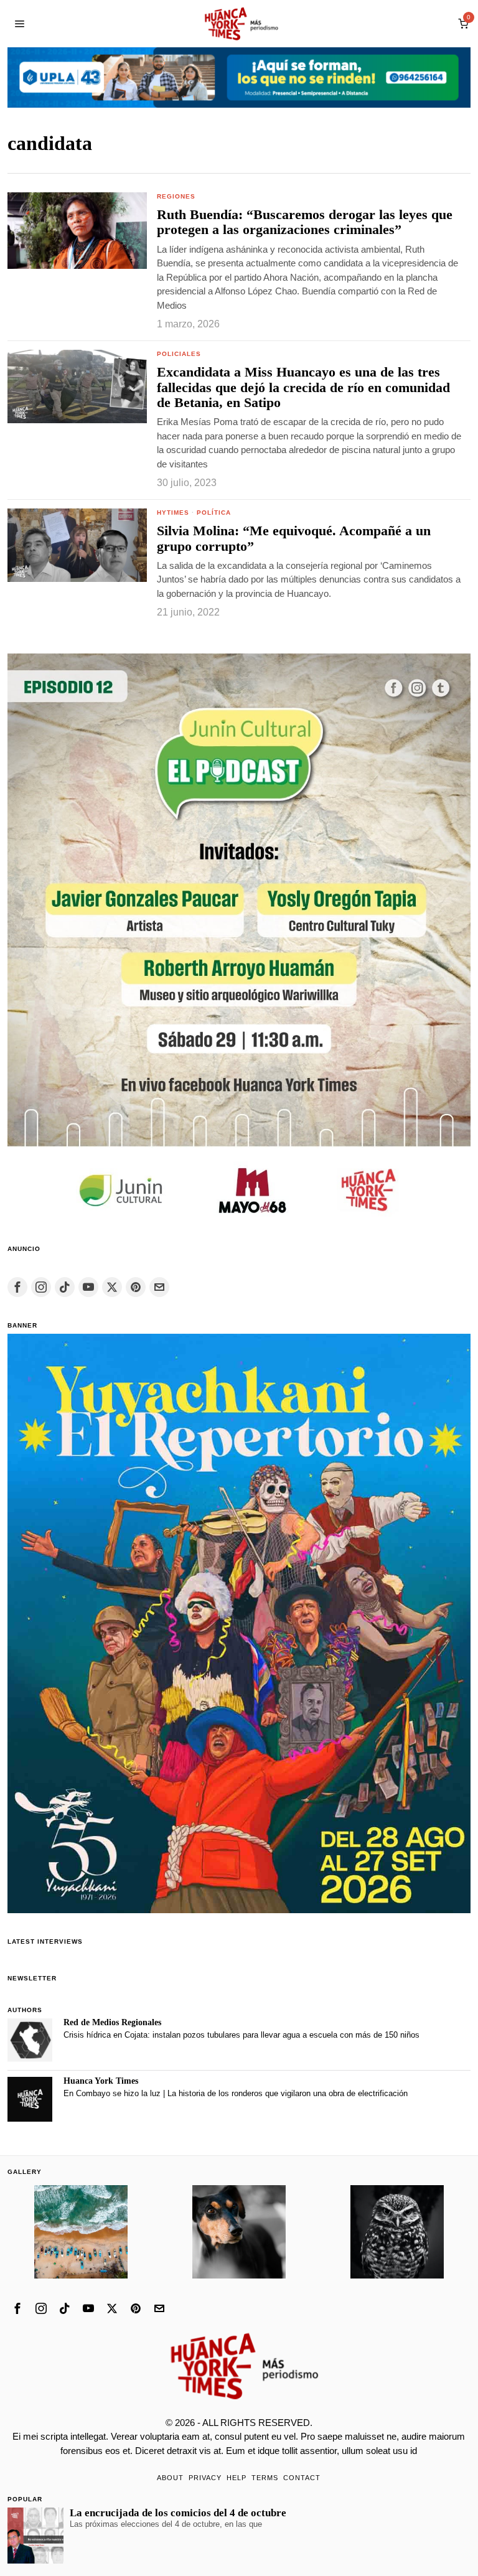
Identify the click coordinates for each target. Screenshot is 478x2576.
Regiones (176, 196)
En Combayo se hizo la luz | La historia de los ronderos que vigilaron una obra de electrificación (236, 2093)
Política (214, 513)
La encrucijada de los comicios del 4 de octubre (178, 2513)
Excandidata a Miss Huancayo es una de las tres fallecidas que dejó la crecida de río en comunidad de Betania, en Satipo (303, 387)
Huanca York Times (101, 2081)
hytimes (173, 513)
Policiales (179, 354)
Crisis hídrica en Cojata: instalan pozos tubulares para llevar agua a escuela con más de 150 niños (241, 2035)
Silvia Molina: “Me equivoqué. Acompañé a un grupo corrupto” (294, 538)
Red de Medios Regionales (112, 2022)
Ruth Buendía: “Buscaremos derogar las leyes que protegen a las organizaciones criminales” (305, 222)
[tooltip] (17, 1287)
